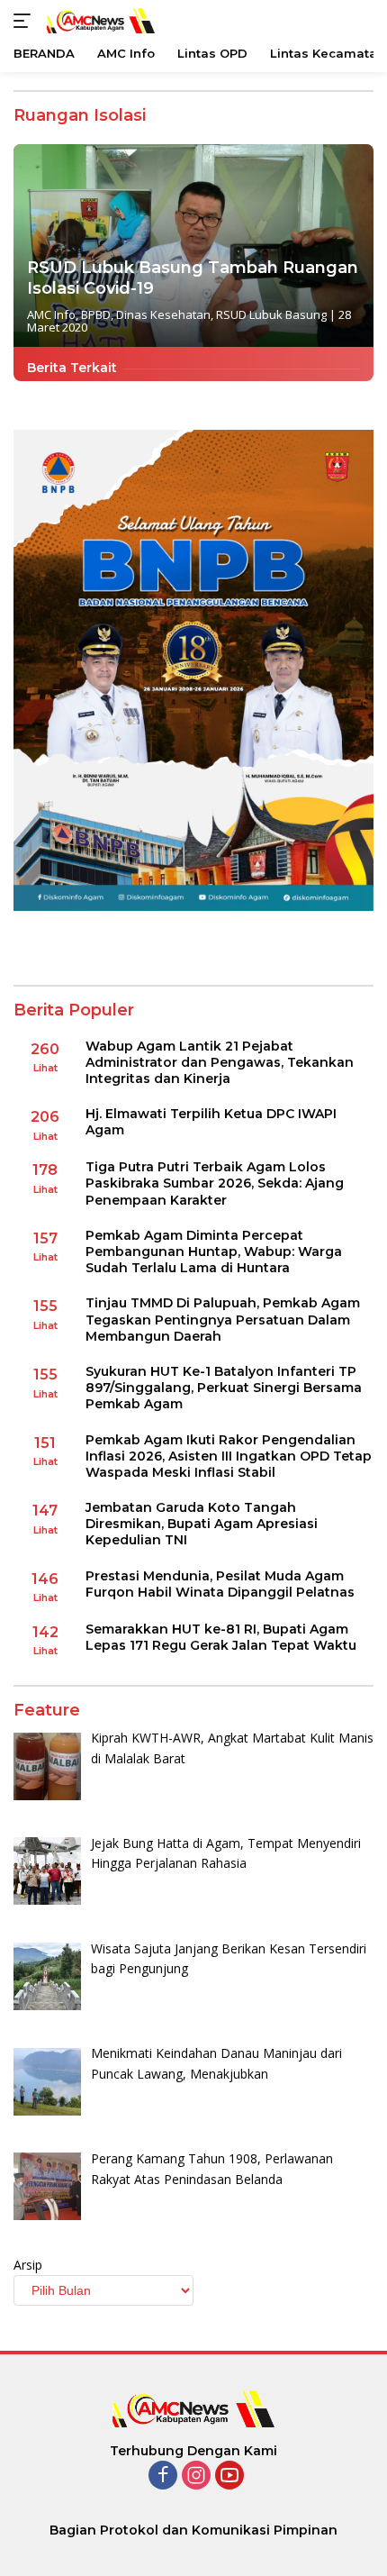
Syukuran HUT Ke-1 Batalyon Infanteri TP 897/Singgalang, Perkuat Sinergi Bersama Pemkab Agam (224, 1388)
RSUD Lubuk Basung (271, 314)
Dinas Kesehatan (163, 314)
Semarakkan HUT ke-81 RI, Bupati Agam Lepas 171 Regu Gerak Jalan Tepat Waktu (221, 1637)
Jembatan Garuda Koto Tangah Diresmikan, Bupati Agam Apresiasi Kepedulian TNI (202, 1524)
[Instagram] (196, 2476)
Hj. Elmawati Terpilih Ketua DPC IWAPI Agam (211, 1122)
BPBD (96, 314)
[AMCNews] (99, 20)
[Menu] (26, 21)
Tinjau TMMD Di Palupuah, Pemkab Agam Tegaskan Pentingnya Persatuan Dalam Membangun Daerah (223, 1319)
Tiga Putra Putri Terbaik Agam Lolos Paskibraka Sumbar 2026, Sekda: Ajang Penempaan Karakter (215, 1183)
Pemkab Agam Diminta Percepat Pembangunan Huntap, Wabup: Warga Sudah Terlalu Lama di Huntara (214, 1252)
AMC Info (51, 314)
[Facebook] (163, 2476)
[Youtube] (229, 2476)
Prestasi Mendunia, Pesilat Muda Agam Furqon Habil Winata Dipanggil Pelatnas (220, 1584)
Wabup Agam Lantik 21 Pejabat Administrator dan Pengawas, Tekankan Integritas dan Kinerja (220, 1062)
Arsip (28, 2265)
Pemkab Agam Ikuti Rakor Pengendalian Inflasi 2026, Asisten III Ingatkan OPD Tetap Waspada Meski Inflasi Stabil (229, 1456)
